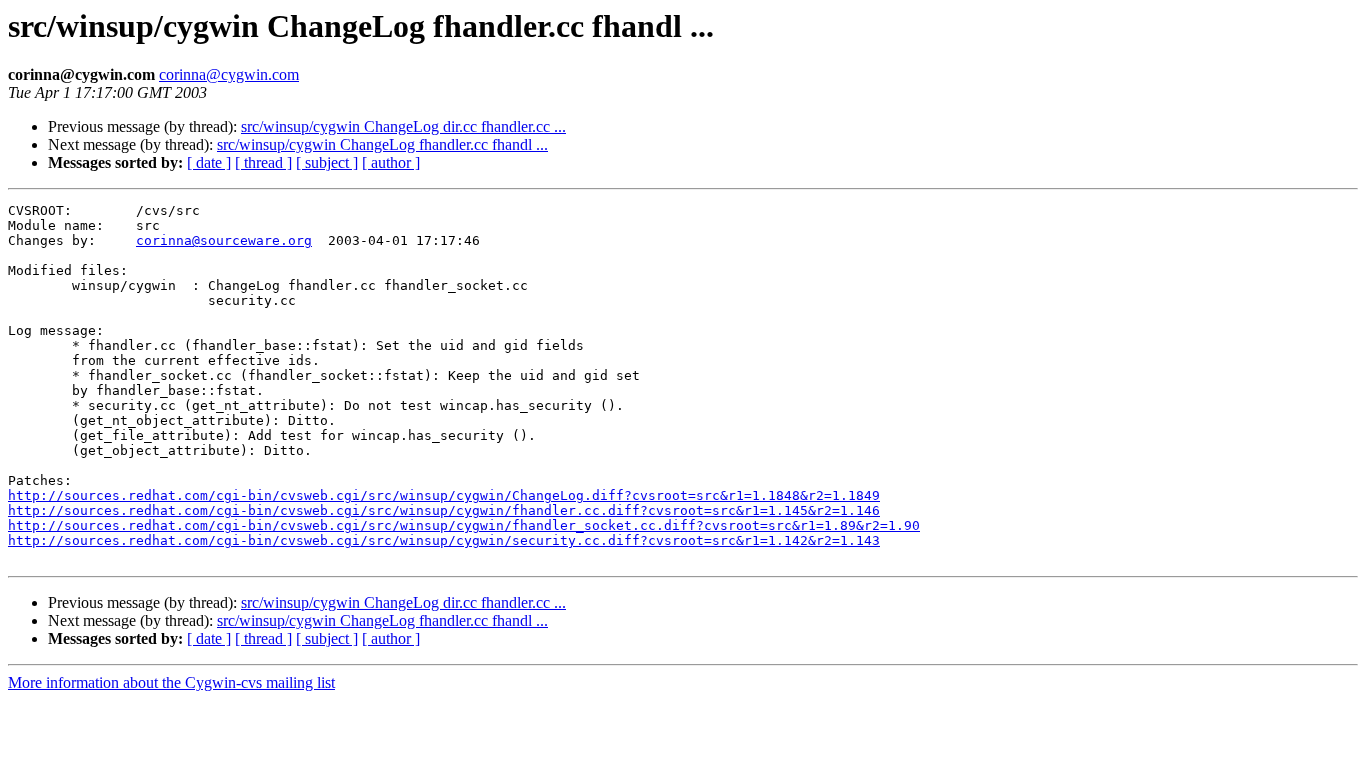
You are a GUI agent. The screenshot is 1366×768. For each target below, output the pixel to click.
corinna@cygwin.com (229, 74)
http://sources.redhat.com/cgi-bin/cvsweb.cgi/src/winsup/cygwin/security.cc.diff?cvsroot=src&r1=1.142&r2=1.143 (444, 540)
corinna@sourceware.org (224, 240)
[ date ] (209, 162)
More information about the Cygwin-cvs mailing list (171, 682)
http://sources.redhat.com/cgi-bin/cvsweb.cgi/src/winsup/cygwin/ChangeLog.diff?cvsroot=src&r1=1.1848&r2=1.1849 (444, 495)
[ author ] (391, 162)
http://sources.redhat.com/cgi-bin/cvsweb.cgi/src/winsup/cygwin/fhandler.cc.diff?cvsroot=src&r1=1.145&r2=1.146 (444, 510)
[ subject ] (327, 162)
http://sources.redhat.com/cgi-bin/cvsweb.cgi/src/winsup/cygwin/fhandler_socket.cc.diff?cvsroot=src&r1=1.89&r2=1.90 (464, 525)
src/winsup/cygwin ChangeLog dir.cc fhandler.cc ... (403, 126)
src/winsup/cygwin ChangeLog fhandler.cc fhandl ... (382, 144)
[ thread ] (263, 162)
